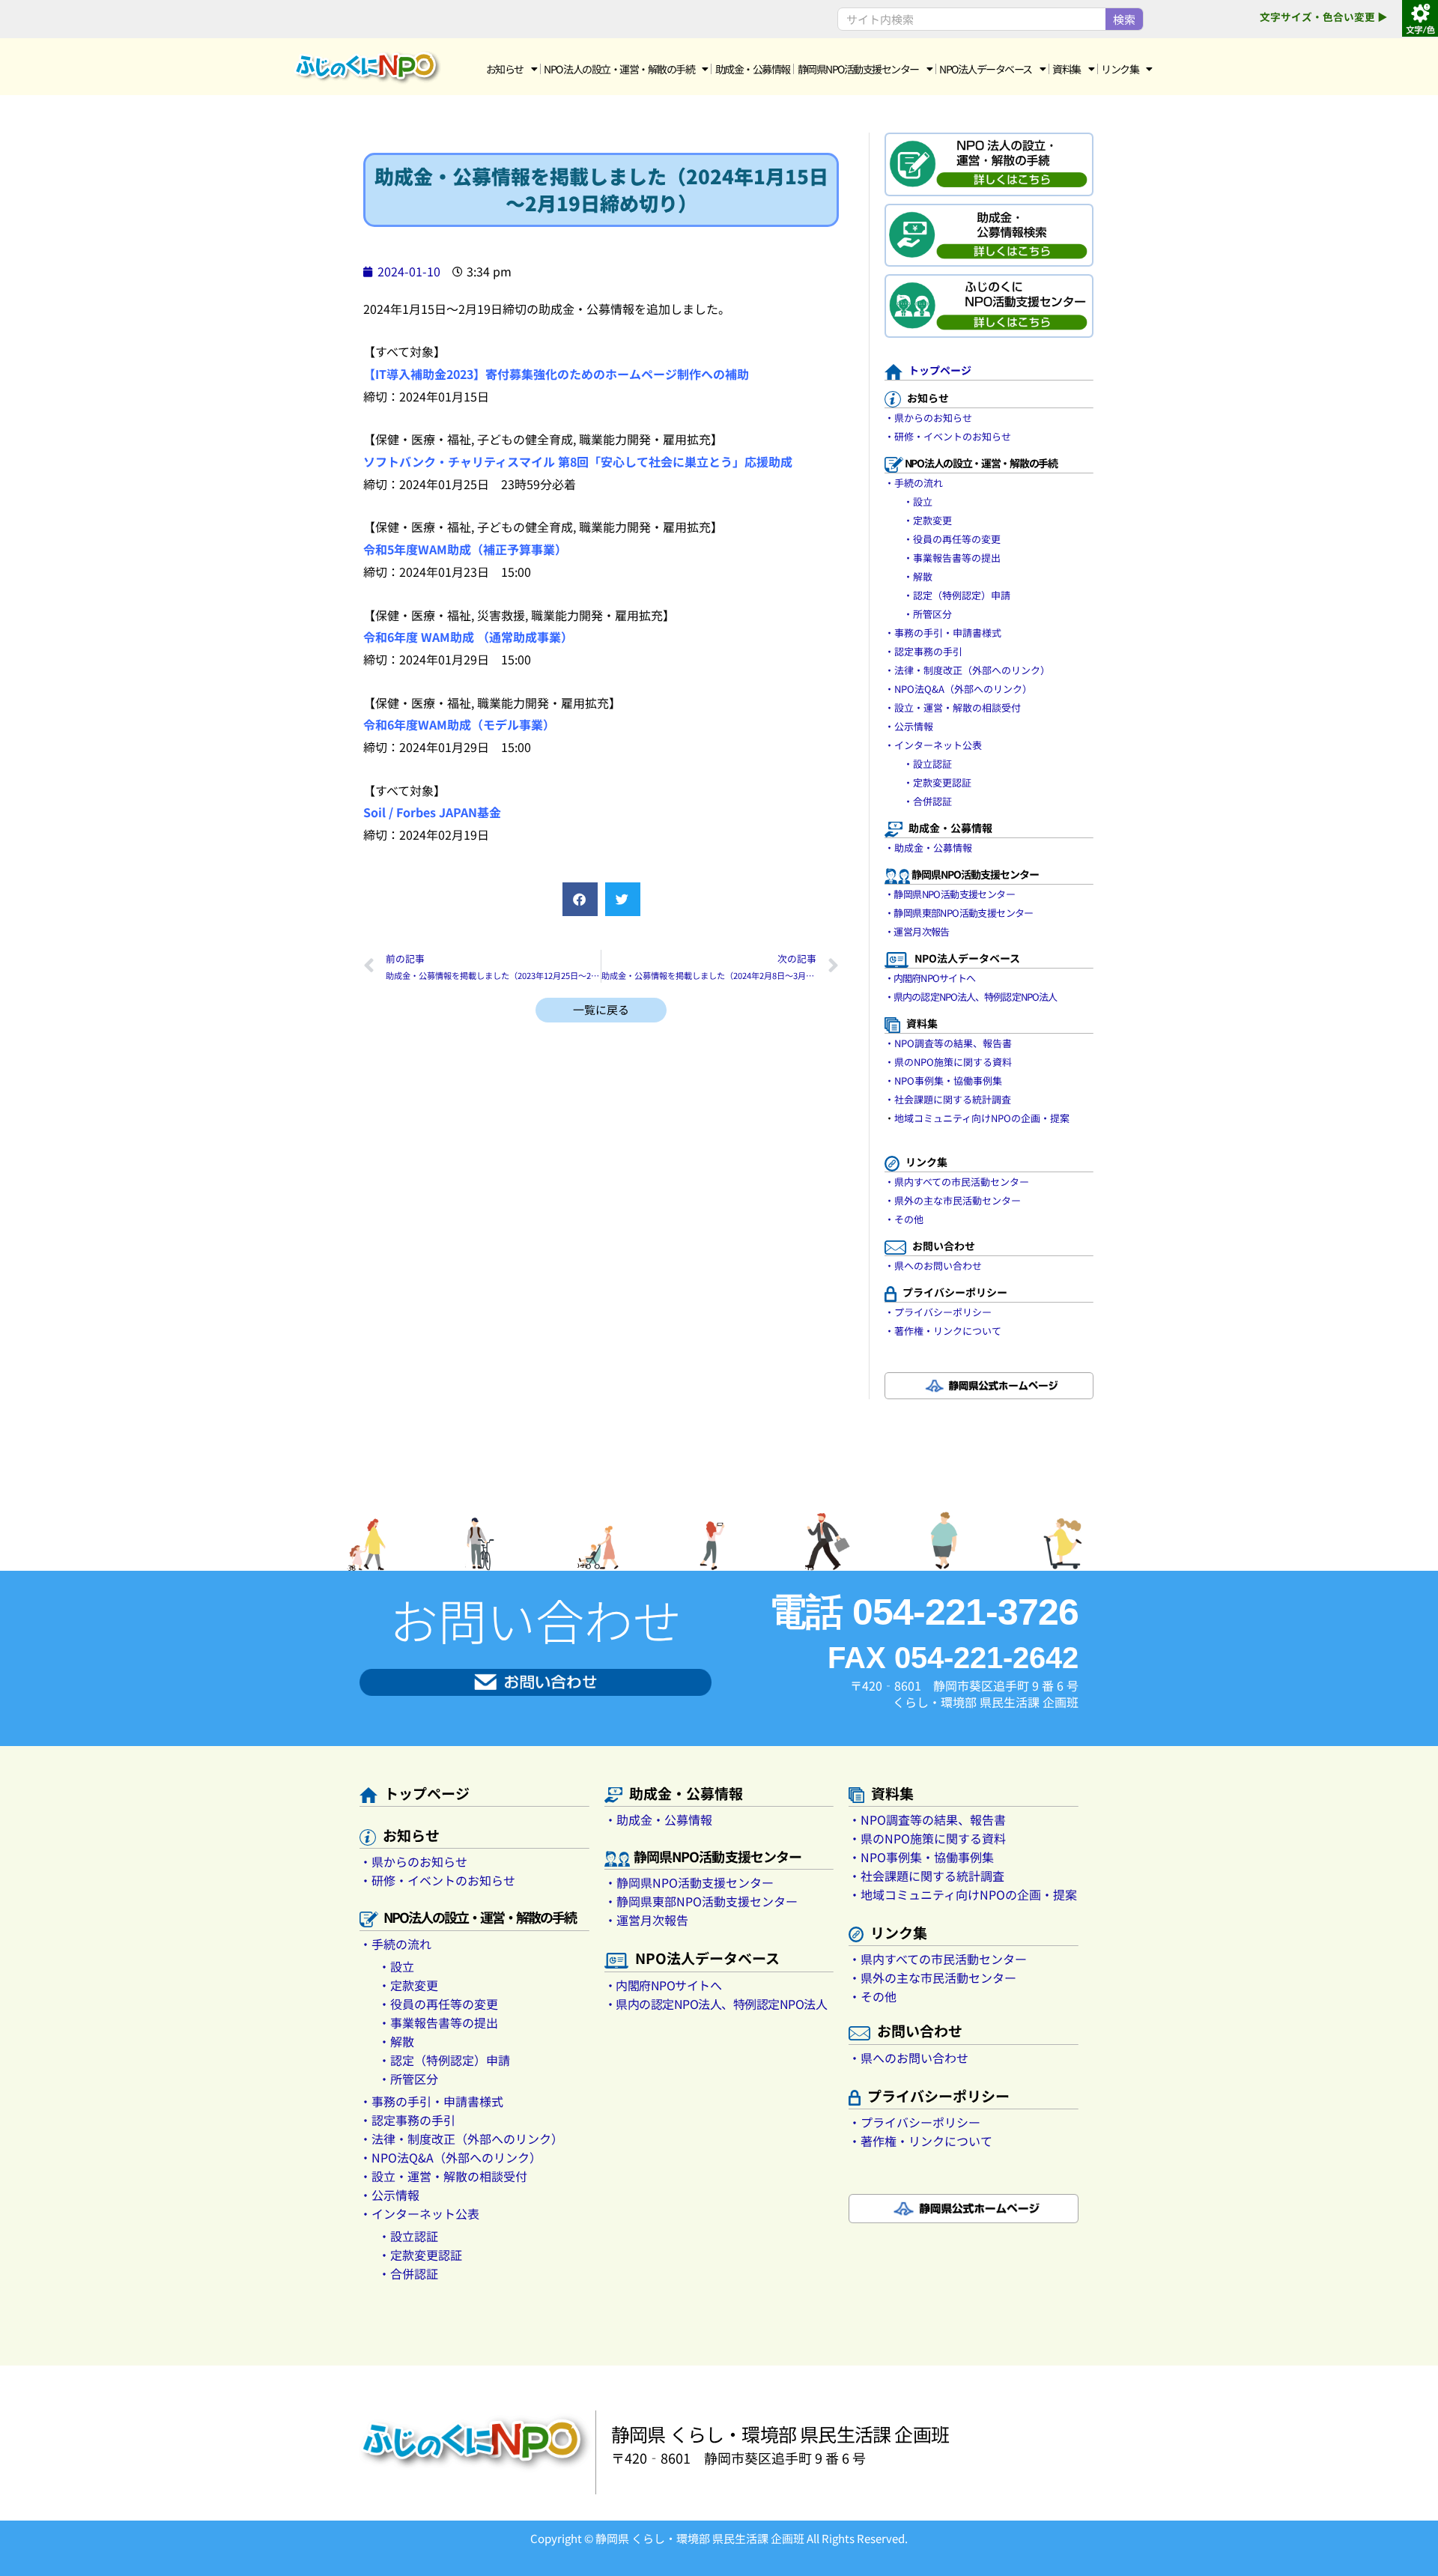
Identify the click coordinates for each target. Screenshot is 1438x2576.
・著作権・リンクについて (943, 1331)
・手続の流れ (914, 483)
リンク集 (1120, 69)
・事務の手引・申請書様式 (943, 633)
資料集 (1067, 69)
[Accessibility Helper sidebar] (1420, 18)
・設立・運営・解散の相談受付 (953, 707)
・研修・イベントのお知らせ (948, 436)
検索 (1124, 19)
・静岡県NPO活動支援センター (950, 894)
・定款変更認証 (937, 782)
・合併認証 (928, 801)
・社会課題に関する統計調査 (948, 1099)
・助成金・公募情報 (928, 848)
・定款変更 (928, 520)
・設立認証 (928, 764)
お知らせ (505, 69)
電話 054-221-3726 (924, 1612)
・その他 (904, 1219)
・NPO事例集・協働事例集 (943, 1081)
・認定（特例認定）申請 (957, 595)
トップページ (940, 370)
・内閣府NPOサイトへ (930, 978)
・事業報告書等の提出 (952, 558)
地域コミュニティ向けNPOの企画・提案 (982, 1118)
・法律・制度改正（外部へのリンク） (967, 670)
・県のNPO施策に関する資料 (948, 1062)
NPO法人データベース (986, 69)
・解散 (918, 576)
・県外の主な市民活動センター (953, 1200)
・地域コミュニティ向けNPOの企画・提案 (963, 1894)
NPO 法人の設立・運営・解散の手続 (619, 69)
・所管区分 (928, 614)
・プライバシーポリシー (938, 1312)
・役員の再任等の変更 (952, 539)
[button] (580, 899)
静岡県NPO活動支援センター (858, 69)
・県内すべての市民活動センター (957, 1182)
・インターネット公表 (933, 745)
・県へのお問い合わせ (933, 1266)
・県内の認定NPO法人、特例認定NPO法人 (971, 997)
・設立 (918, 501)
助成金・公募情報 (753, 69)
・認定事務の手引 (923, 651)
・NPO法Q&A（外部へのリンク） (958, 689)
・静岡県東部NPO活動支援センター (959, 913)
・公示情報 (909, 726)
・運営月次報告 (917, 931)
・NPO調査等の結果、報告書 (948, 1043)
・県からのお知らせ (928, 418)
